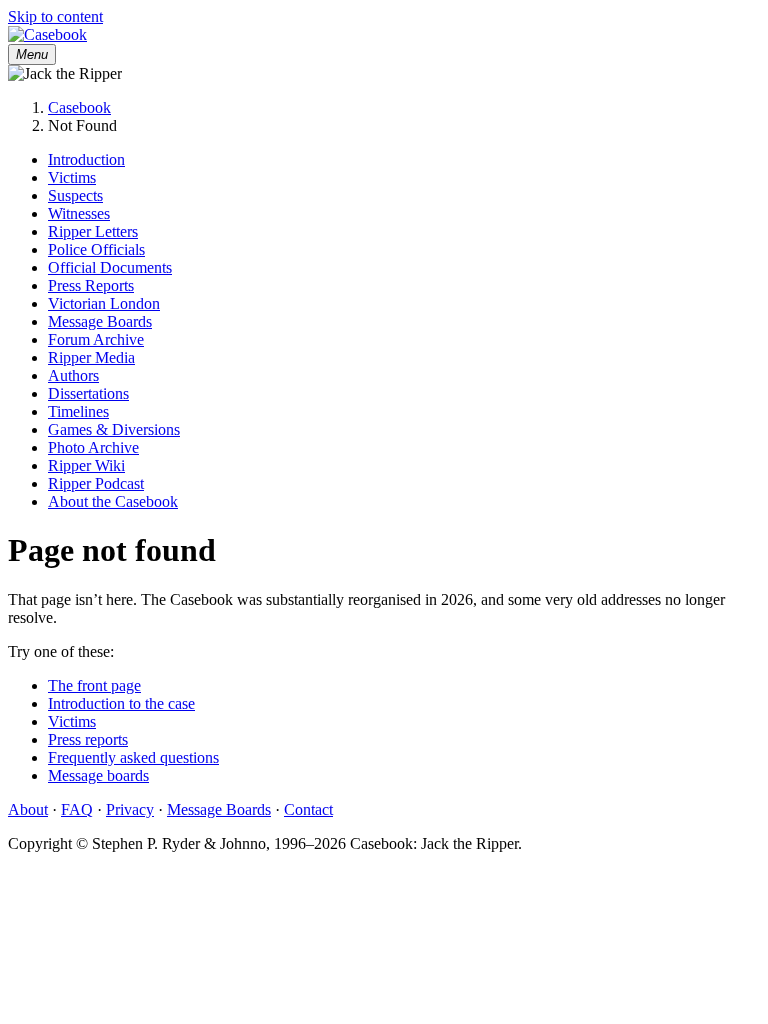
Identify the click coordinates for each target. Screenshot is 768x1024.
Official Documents (110, 267)
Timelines (78, 411)
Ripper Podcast (96, 483)
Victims (72, 177)
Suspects (75, 195)
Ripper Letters (93, 231)
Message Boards (100, 321)
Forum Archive (96, 339)
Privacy (130, 809)
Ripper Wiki (86, 465)
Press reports (88, 739)
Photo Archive (93, 447)
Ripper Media (91, 357)
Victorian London (104, 303)
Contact (308, 809)
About (28, 809)
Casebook (79, 107)
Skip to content (55, 16)
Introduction (86, 159)
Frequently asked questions (133, 757)
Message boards (98, 775)
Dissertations (88, 393)
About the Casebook (113, 501)
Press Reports (91, 285)
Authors (73, 375)
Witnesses (79, 213)
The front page (94, 685)
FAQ (77, 809)
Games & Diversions (114, 429)
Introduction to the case (121, 703)
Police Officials (96, 249)
